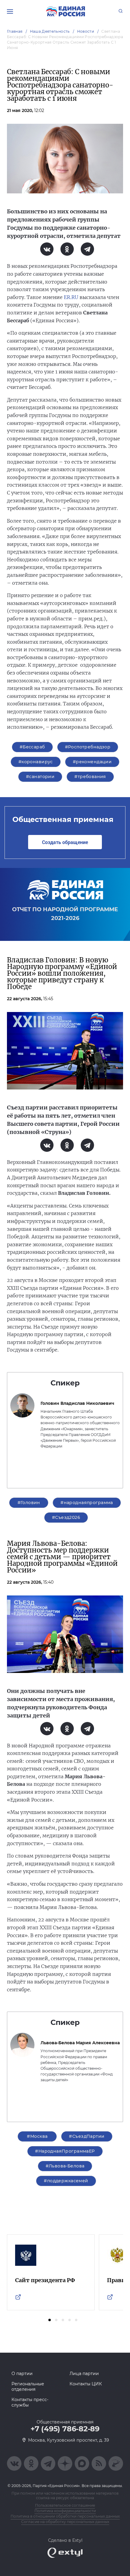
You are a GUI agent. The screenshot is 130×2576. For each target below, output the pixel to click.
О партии (22, 2374)
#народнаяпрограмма (87, 1503)
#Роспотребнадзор (88, 747)
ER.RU (71, 297)
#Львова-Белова (65, 2166)
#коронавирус (36, 762)
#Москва (37, 2136)
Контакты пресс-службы (30, 2402)
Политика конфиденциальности (65, 2511)
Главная (15, 31)
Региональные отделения (28, 2387)
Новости (86, 31)
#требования (90, 777)
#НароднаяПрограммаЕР (65, 2151)
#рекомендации (92, 762)
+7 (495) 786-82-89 (65, 2429)
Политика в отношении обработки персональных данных (65, 2516)
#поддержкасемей (66, 2181)
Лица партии (84, 2374)
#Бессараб (32, 747)
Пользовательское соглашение (65, 2505)
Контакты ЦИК (86, 2384)
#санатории (40, 777)
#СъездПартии (87, 2136)
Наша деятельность (50, 31)
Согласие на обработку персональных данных (65, 2522)
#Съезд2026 (66, 1517)
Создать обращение (65, 842)
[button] (50, 2320)
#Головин (29, 1503)
